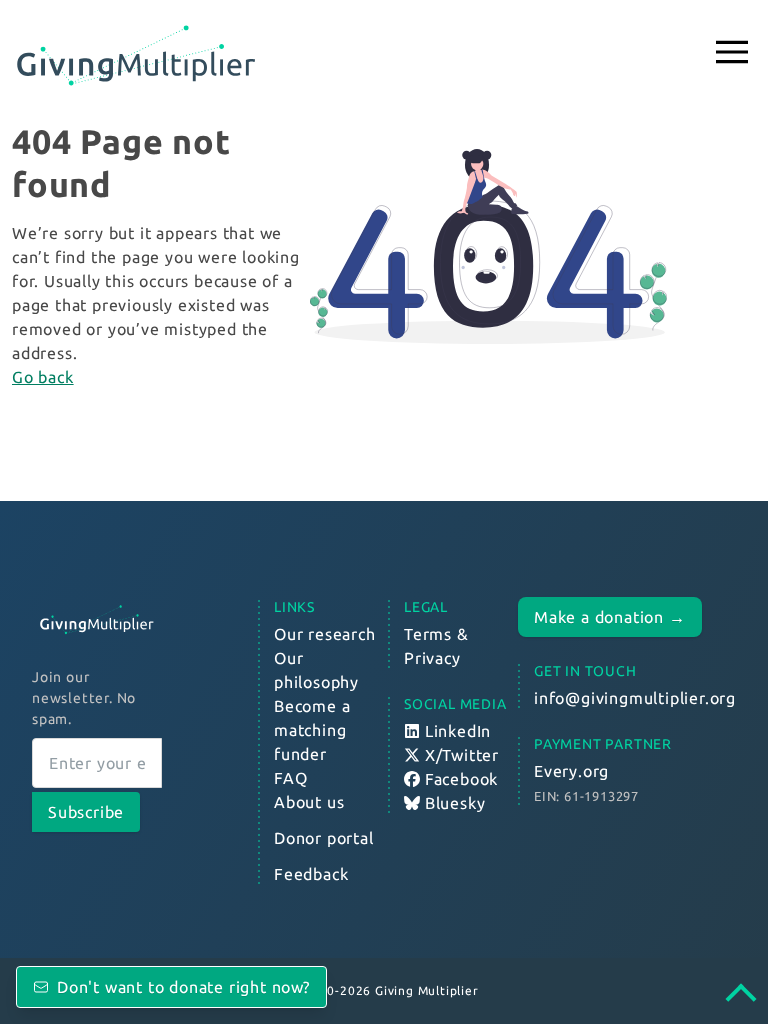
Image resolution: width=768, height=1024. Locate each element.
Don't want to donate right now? (183, 987)
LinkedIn (455, 731)
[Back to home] (97, 620)
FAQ (290, 778)
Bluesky (452, 803)
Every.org (571, 771)
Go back (43, 377)
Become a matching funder (312, 730)
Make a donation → (610, 617)
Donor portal (324, 838)
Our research (325, 634)
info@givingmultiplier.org (635, 698)
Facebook (459, 779)
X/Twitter (459, 755)
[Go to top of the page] (751, 995)
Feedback (311, 874)
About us (309, 802)
